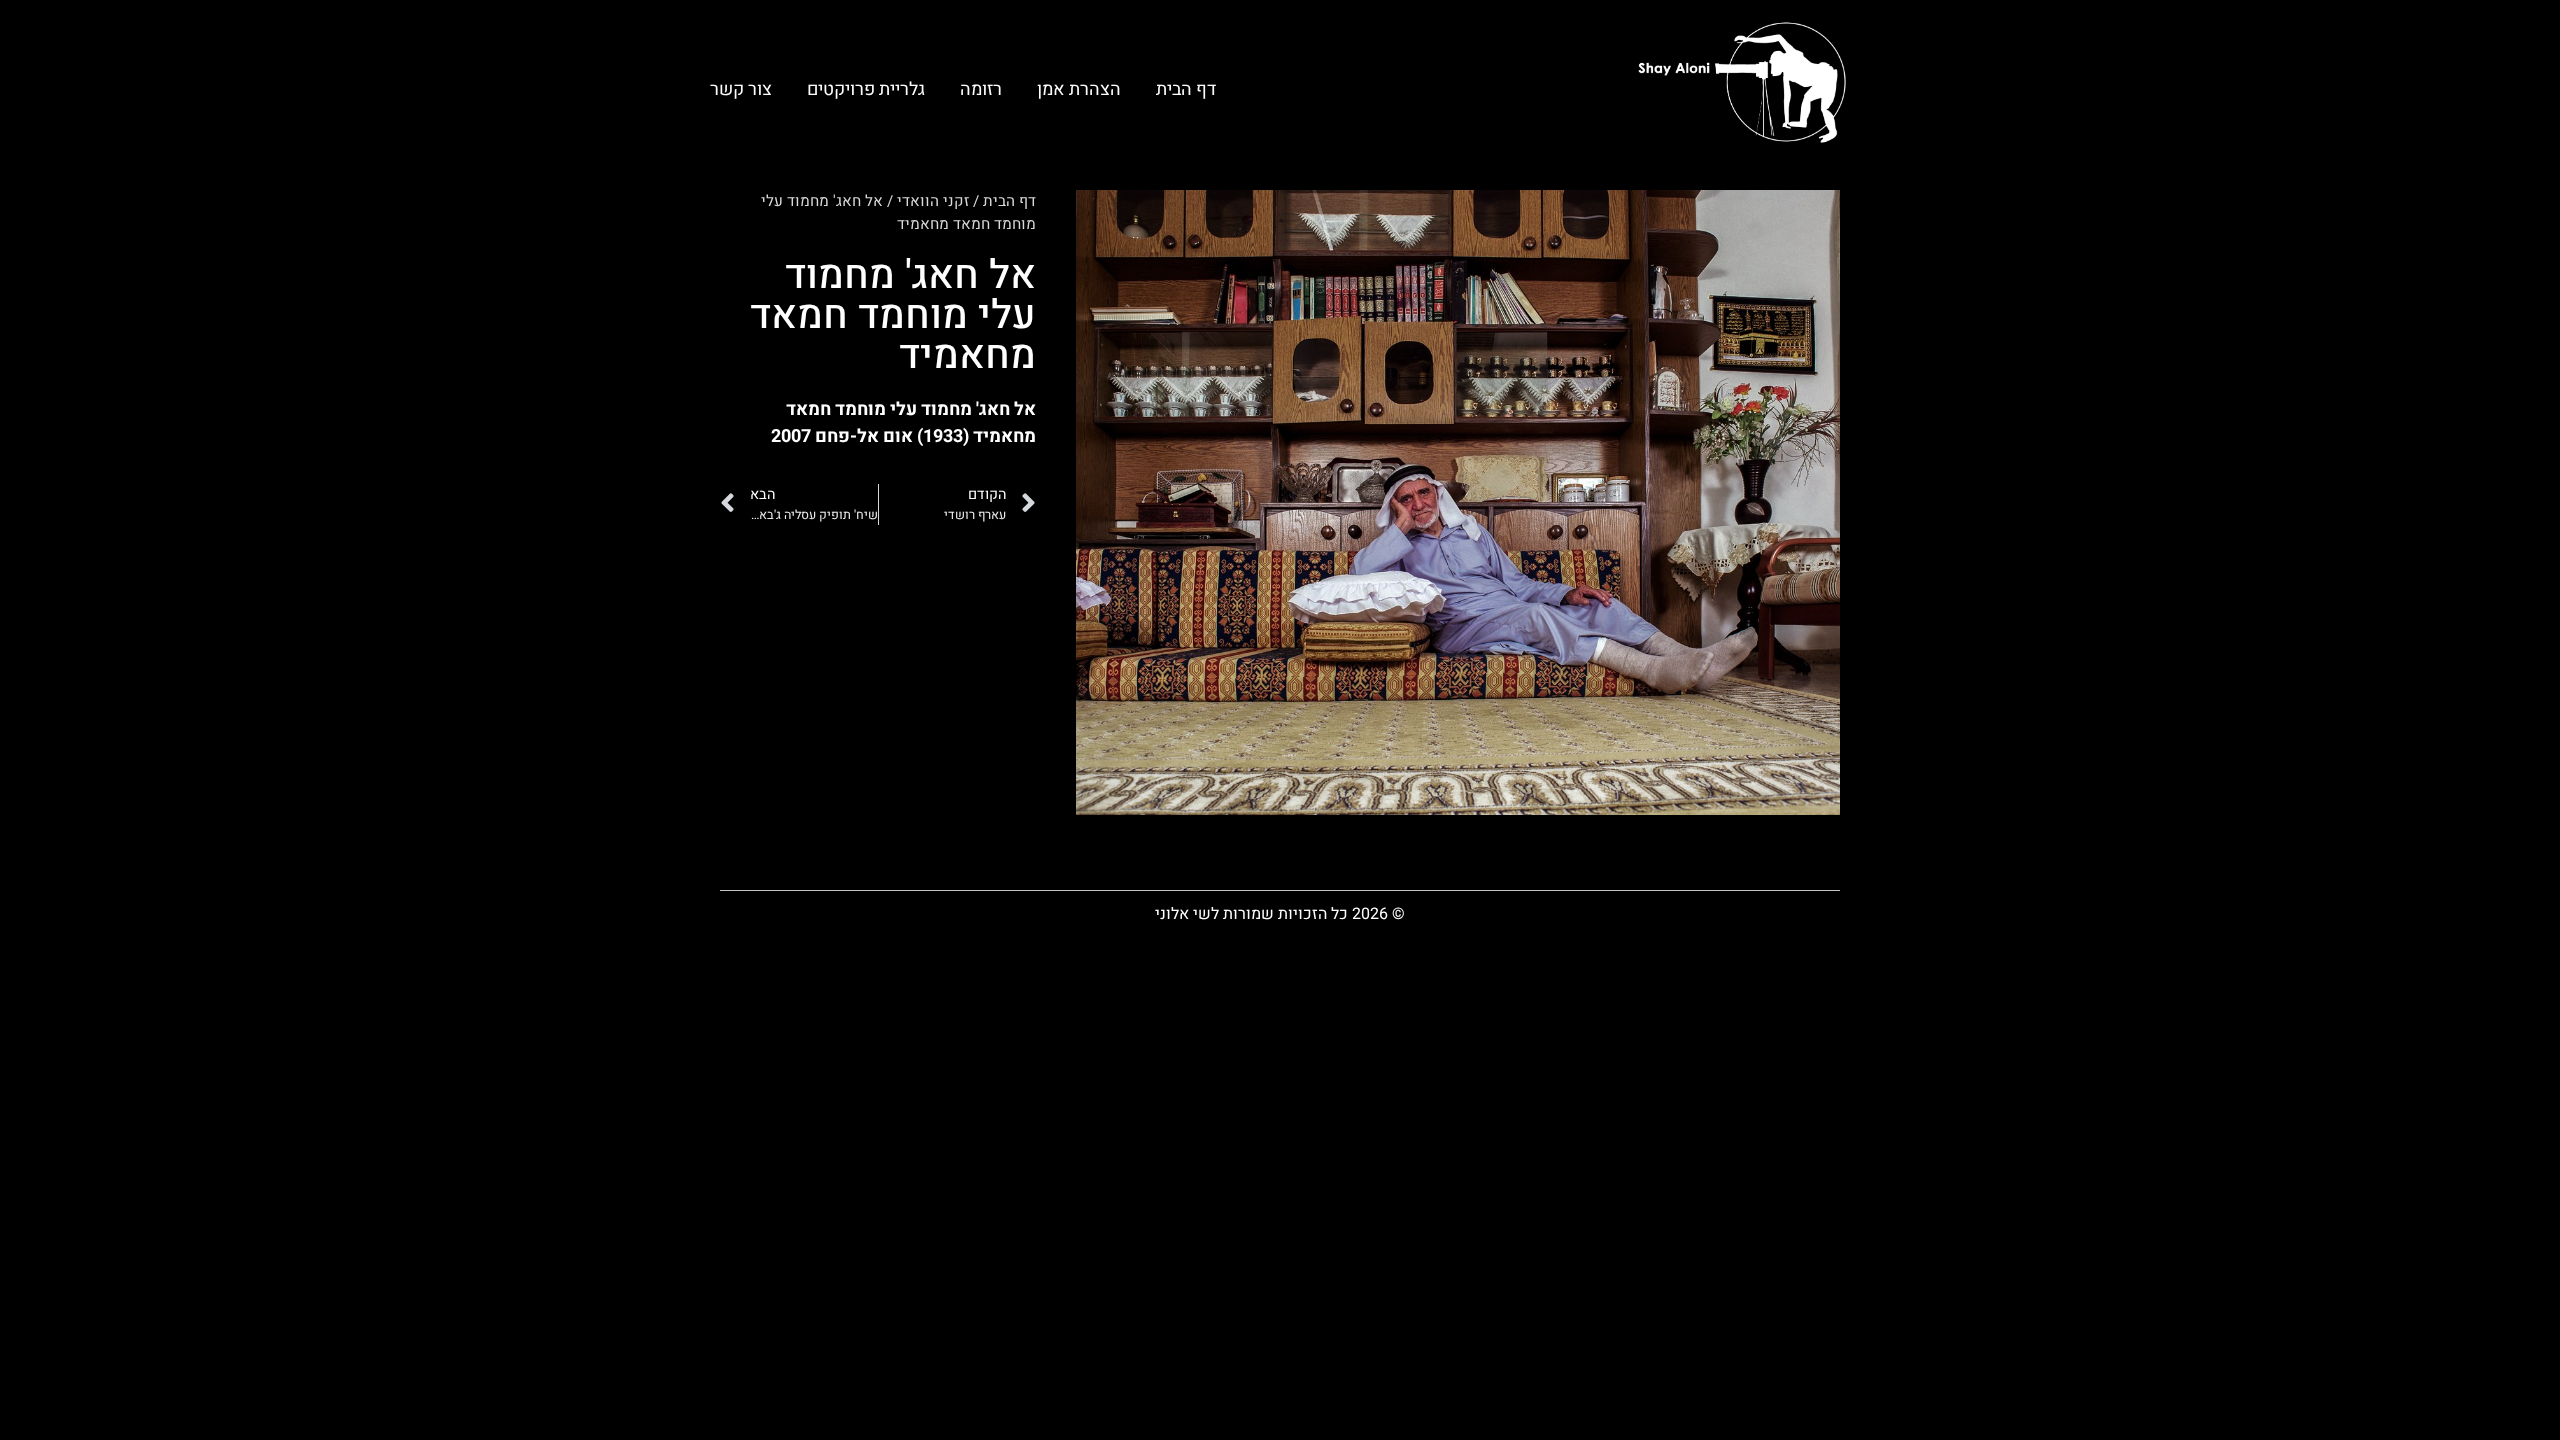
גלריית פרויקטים (866, 89)
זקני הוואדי (933, 201)
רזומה (981, 89)
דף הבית (1186, 89)
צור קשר (741, 89)
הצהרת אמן (1079, 89)
